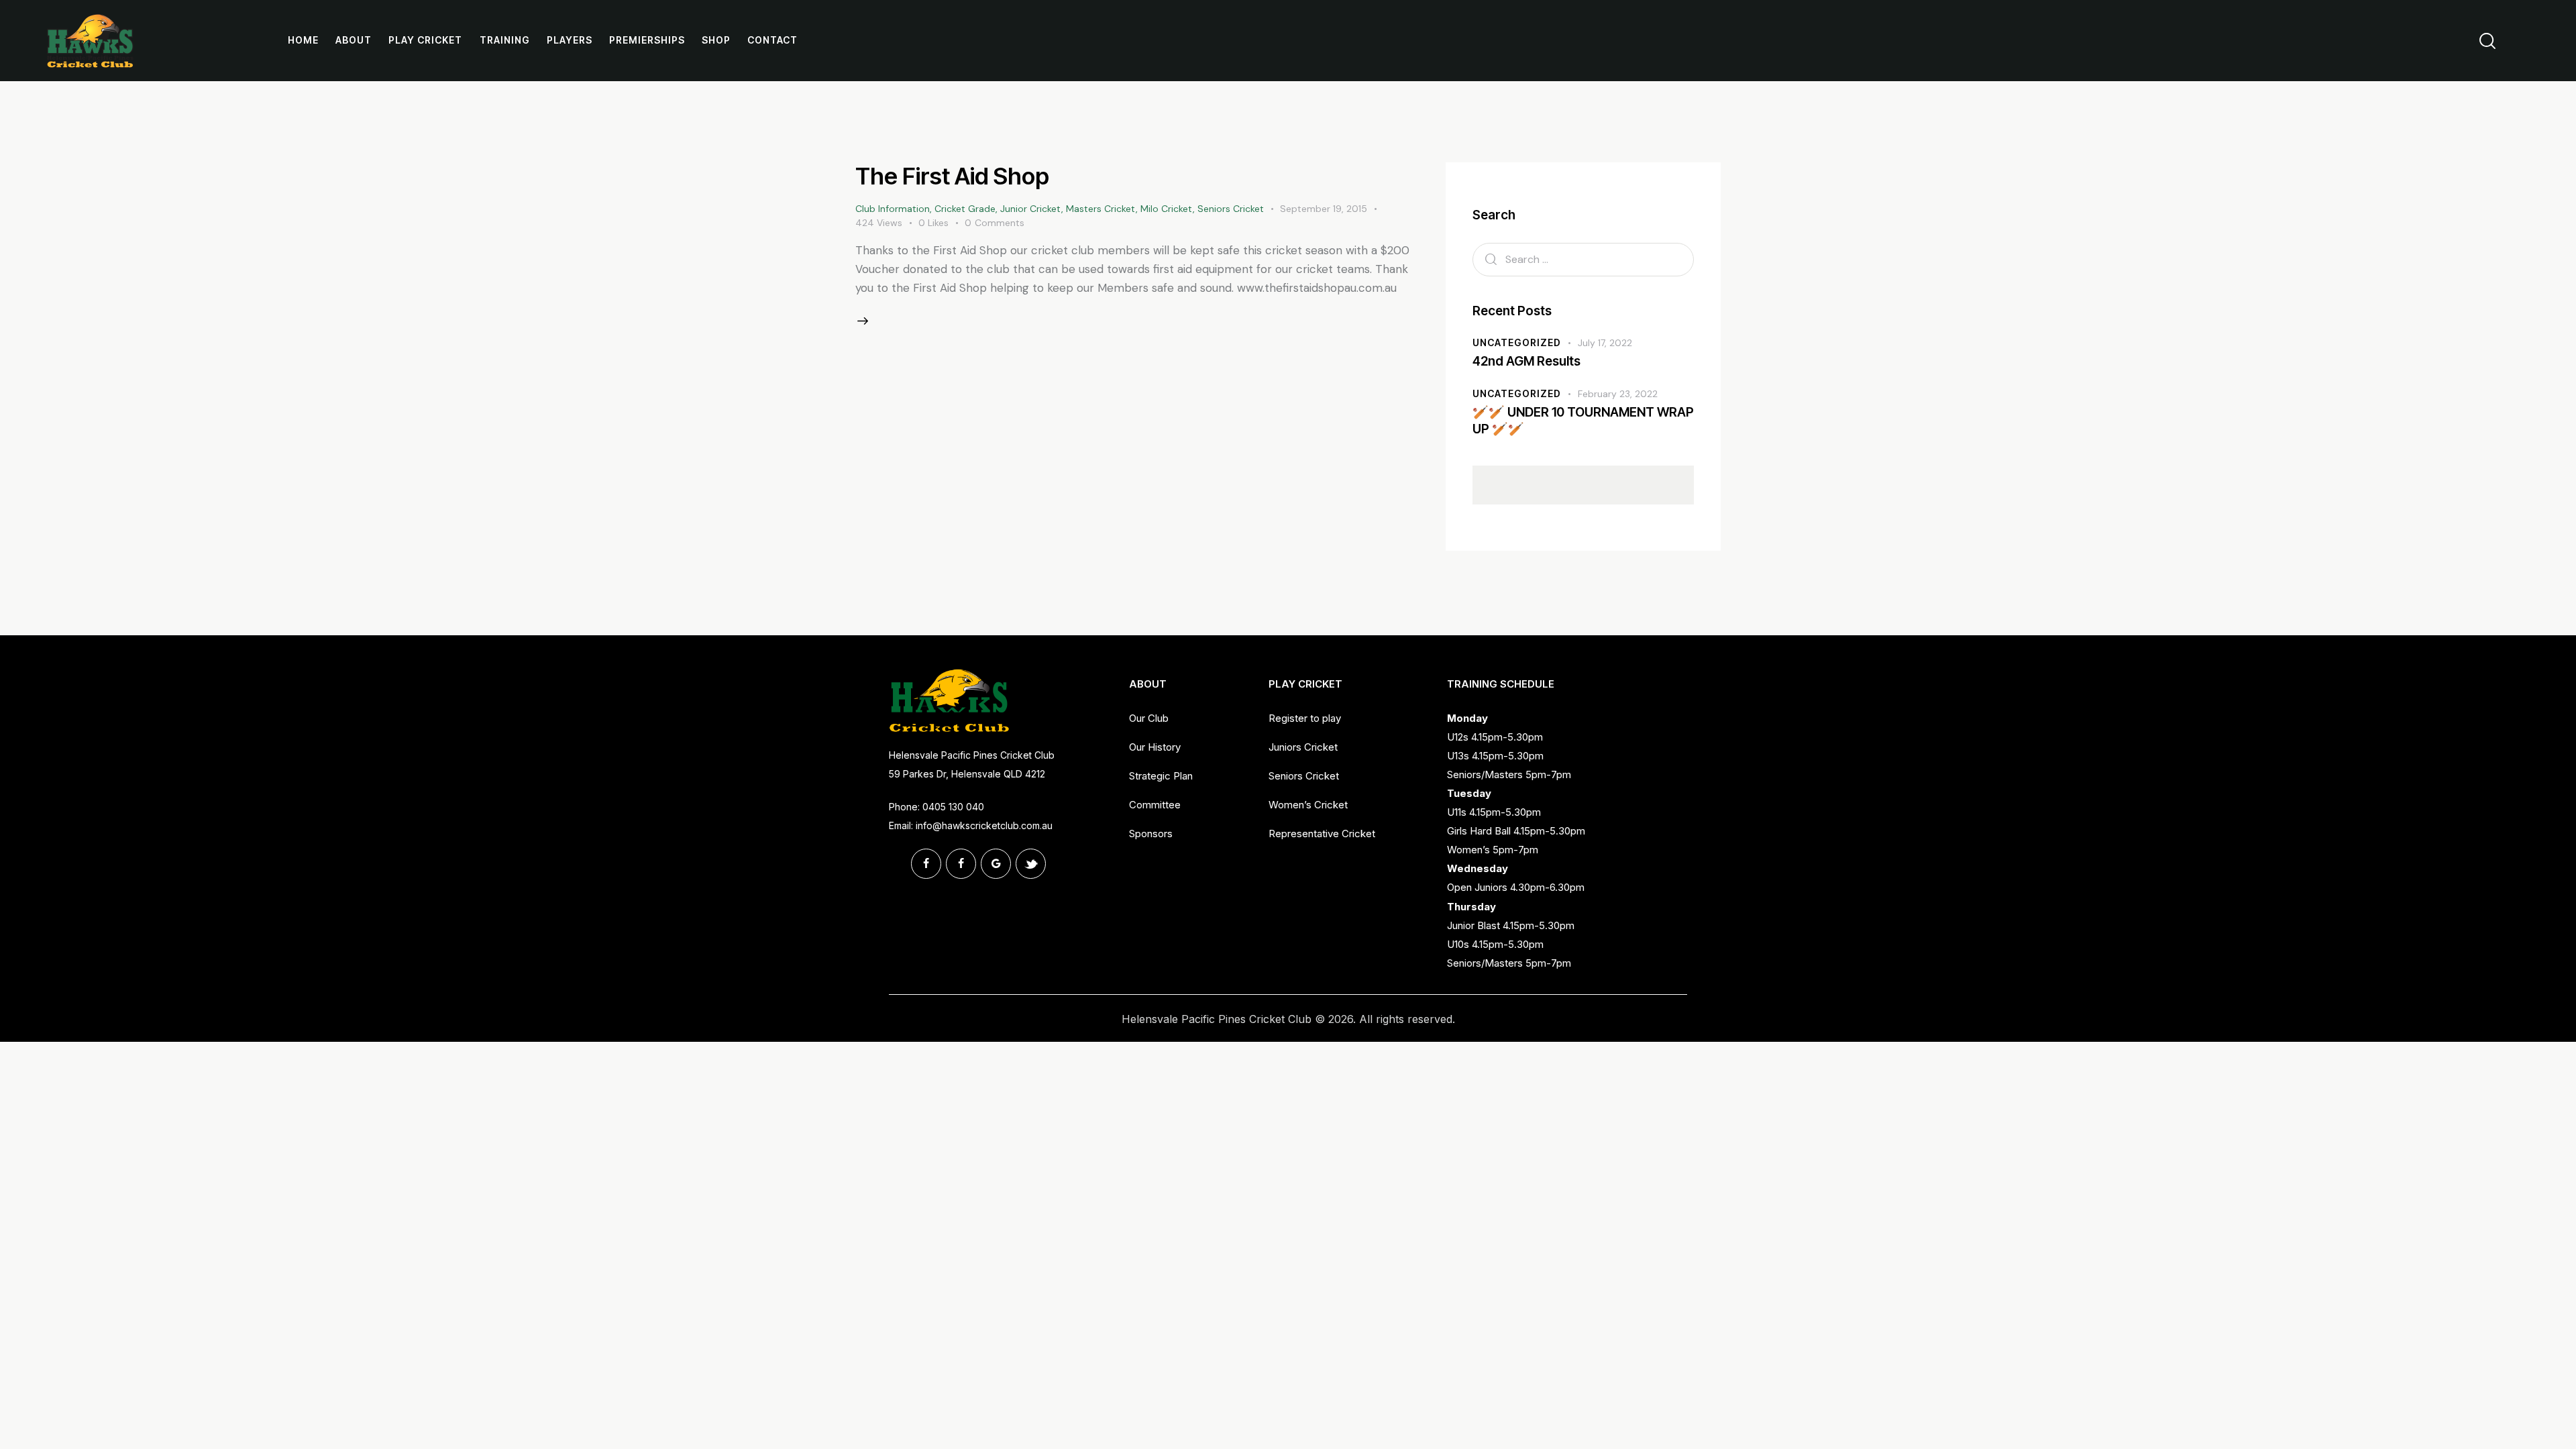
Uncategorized (1517, 342)
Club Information (893, 209)
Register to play (1305, 718)
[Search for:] (1583, 259)
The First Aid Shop (952, 176)
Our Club (1149, 718)
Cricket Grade (965, 209)
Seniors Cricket (1231, 209)
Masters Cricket (1101, 209)
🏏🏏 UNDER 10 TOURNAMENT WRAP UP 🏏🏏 (1583, 421)
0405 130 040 (953, 807)
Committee (1155, 805)
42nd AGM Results (1526, 361)
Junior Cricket (1031, 209)
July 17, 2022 (1605, 343)
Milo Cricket (1167, 209)
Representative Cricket (1322, 834)
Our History (1155, 747)
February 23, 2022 (1618, 394)
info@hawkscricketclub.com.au (984, 825)
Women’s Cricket (1308, 805)
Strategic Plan (1161, 776)
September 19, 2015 (1324, 209)
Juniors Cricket (1303, 747)
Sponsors (1151, 834)
